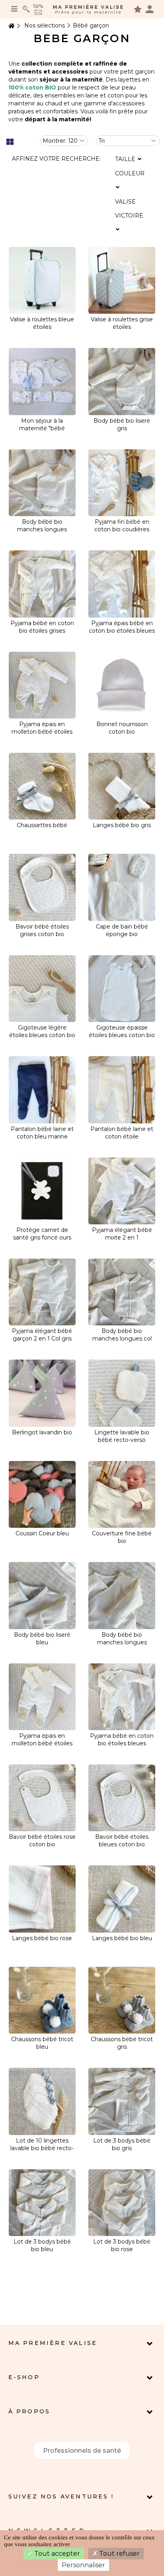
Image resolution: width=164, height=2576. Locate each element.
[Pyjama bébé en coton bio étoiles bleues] (122, 1697)
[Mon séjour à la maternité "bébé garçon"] (42, 381)
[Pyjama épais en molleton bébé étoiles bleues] (42, 1697)
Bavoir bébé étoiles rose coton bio (42, 1841)
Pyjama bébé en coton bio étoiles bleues (122, 1740)
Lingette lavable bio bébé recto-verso (122, 1436)
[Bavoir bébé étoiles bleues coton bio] (122, 1798)
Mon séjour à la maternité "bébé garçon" (42, 428)
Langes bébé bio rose (42, 1938)
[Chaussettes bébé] (42, 786)
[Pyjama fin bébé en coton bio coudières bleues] (122, 483)
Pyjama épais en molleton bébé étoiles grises (42, 732)
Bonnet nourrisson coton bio (122, 728)
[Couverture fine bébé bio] (122, 1494)
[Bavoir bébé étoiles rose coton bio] (42, 1798)
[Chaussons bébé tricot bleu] (42, 2000)
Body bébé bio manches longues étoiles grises (42, 529)
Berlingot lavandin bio (42, 1432)
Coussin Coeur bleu (42, 1533)
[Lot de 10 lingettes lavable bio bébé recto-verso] (42, 2101)
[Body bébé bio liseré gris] (122, 381)
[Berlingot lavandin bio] (42, 1393)
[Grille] (10, 142)
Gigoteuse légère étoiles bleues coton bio (42, 1031)
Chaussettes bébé (42, 825)
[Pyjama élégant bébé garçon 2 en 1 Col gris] (42, 1292)
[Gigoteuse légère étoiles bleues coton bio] (42, 989)
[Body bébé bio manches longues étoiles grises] (42, 483)
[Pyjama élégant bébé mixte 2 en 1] (122, 1191)
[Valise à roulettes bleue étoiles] (42, 280)
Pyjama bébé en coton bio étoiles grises (42, 627)
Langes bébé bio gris (122, 825)
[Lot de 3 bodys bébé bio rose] (122, 2203)
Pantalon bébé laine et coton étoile (122, 1133)
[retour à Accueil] (11, 26)
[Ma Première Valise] (88, 9)
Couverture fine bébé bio (122, 1537)
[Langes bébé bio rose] (42, 1899)
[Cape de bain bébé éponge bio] (122, 887)
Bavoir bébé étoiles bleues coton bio (122, 1841)
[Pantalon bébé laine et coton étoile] (122, 1090)
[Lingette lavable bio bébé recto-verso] (122, 1393)
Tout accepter (56, 2554)
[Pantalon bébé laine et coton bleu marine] (42, 1090)
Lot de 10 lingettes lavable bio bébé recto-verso (42, 2148)
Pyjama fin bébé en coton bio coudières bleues (122, 529)
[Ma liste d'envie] (138, 9)
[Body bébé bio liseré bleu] (42, 1595)
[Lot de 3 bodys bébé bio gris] (122, 2101)
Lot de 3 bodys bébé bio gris (122, 2144)
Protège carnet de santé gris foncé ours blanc (42, 1237)
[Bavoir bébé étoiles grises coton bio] (42, 887)
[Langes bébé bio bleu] (122, 1899)
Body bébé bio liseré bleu (42, 1639)
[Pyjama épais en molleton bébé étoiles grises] (42, 685)
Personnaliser (83, 2565)
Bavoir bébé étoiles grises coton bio (42, 930)
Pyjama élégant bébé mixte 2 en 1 (122, 1234)
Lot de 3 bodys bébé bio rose (122, 2245)
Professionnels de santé (82, 2451)
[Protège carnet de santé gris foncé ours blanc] (42, 1191)
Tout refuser (119, 2554)
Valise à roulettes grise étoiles (122, 323)
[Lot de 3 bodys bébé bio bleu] (42, 2203)
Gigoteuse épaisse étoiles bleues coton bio (122, 1031)
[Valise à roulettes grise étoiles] (122, 280)
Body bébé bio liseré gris (122, 424)
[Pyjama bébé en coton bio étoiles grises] (42, 584)
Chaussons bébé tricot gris (122, 2043)
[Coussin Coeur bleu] (42, 1494)
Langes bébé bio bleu (122, 1938)
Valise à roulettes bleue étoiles (42, 323)
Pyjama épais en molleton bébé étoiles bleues (42, 1743)
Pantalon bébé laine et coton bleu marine (42, 1133)
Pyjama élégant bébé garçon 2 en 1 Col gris (42, 1335)
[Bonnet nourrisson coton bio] (122, 685)
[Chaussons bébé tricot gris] (122, 2000)
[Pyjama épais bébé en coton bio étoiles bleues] (122, 584)
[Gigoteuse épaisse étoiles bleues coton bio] (122, 989)
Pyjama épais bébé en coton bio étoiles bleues (122, 627)
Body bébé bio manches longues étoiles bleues (122, 1642)
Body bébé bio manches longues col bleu (122, 1339)
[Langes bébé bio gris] (122, 786)
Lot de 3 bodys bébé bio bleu (42, 2245)
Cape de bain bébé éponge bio (122, 930)
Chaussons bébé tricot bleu (42, 2043)
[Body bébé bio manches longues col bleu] (122, 1292)
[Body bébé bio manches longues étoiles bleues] (122, 1595)
